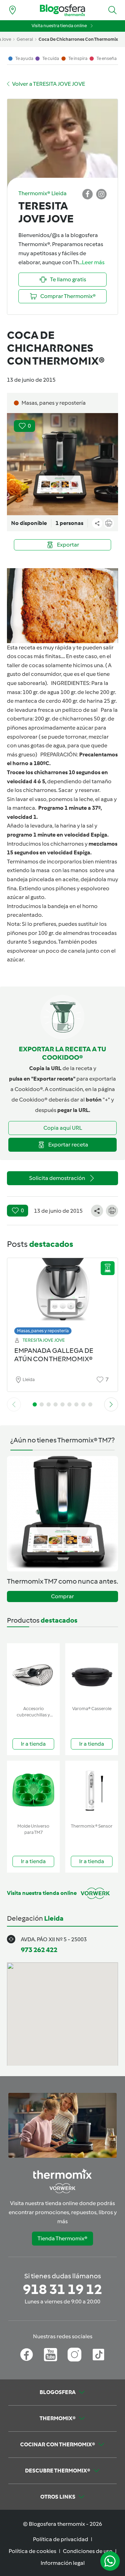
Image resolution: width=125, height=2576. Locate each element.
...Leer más (92, 262)
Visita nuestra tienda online (59, 26)
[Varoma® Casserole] (92, 1673)
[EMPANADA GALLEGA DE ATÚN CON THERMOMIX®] (62, 1294)
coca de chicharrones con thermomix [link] (78, 39)
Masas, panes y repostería (43, 1331)
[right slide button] (111, 1404)
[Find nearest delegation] (12, 10)
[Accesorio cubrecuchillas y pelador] (33, 1673)
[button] (112, 10)
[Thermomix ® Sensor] (92, 1790)
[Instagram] (74, 2355)
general (25, 39)
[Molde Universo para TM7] (33, 1790)
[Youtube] (51, 2355)
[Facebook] (27, 2355)
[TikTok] (98, 2355)
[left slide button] (14, 1404)
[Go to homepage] (62, 10)
